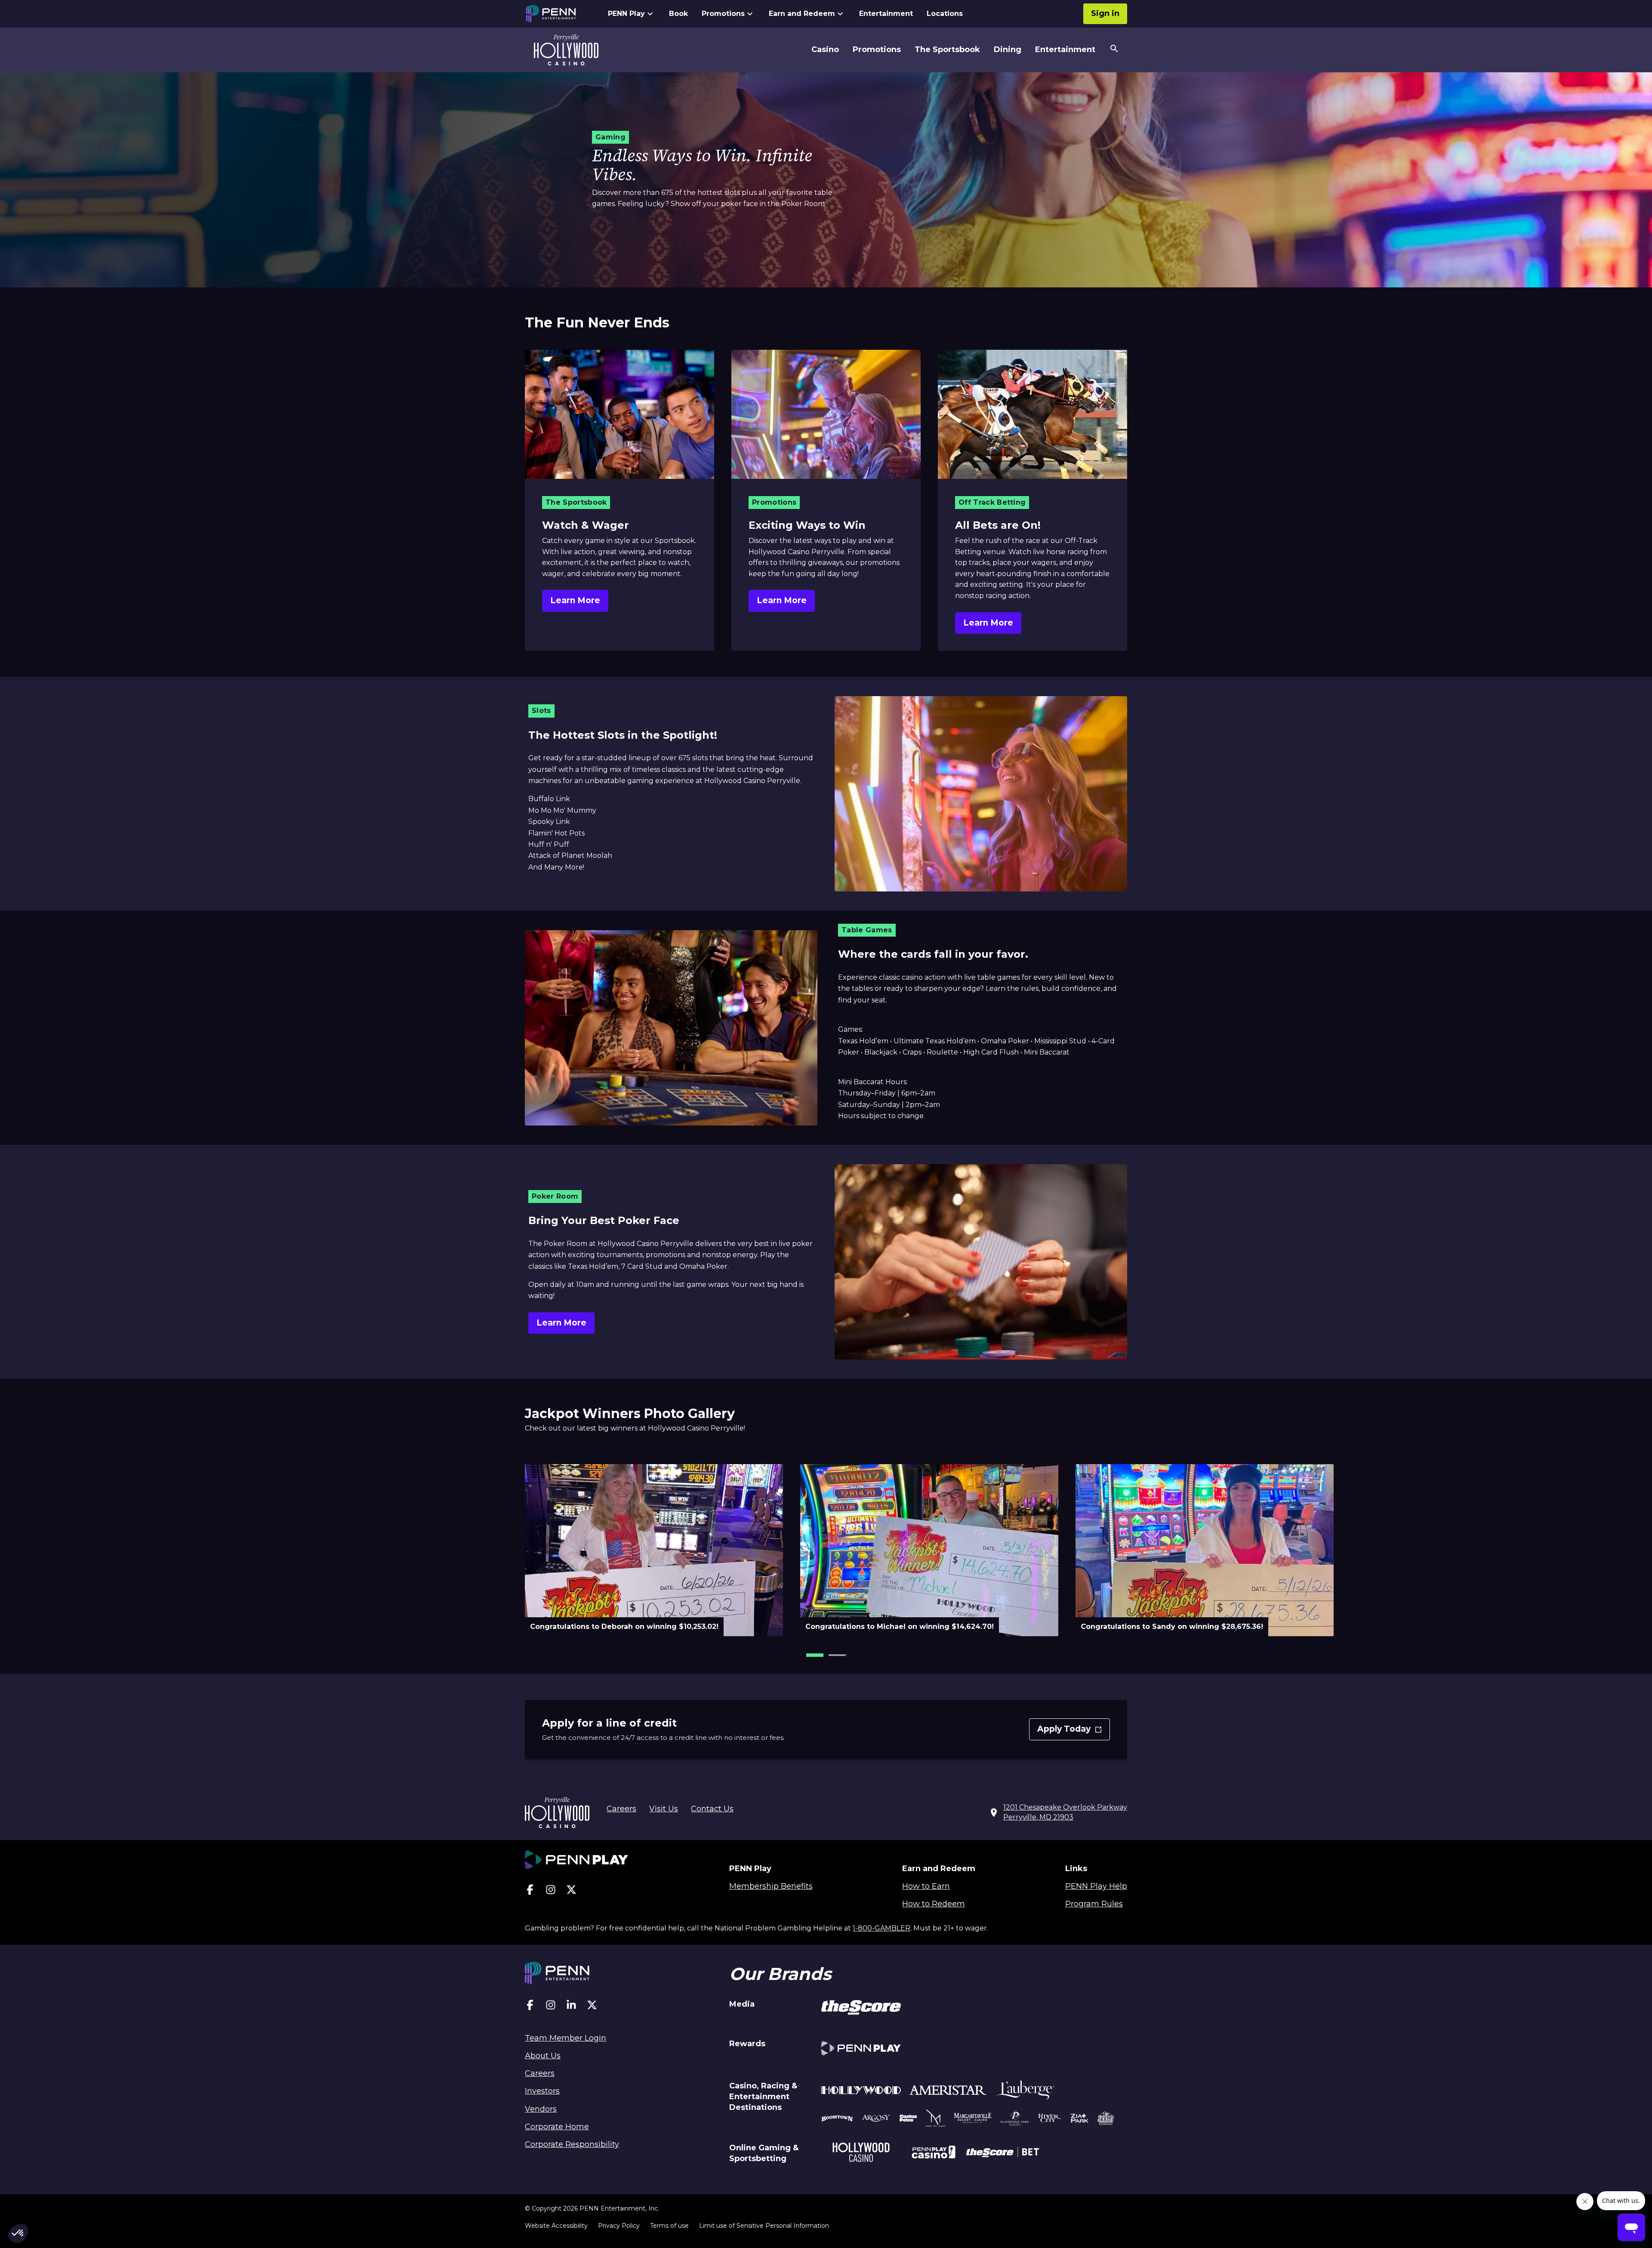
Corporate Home (557, 2127)
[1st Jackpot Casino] (1106, 2119)
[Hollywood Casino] (861, 2154)
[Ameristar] (948, 2092)
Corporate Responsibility (572, 2144)
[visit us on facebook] (530, 1892)
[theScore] (861, 2009)
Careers (621, 1809)
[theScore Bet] (1003, 2153)
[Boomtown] (876, 2119)
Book (678, 14)
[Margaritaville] (973, 2119)
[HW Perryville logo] (566, 50)
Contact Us (712, 1809)
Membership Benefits (771, 1886)
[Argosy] (837, 2119)
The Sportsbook (947, 49)
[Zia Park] (1080, 2119)
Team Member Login (566, 2038)
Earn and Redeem (802, 14)
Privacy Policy (619, 2226)
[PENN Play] (861, 2049)
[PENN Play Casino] (933, 2153)
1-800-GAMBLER (881, 1928)
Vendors (541, 2109)
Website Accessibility (556, 2226)
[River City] (1050, 2120)
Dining (1008, 49)
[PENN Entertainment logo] (558, 14)
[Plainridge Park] (1015, 2119)
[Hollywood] (861, 2091)
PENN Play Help (1096, 1886)
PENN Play (626, 14)
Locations (945, 14)
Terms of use (669, 2226)
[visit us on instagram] (551, 1892)
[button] (815, 1655)
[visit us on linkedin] (571, 2007)
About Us (543, 2056)
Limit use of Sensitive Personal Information (764, 2226)
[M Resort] (935, 2119)
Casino (825, 49)
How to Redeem (934, 1904)
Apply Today (1071, 1732)
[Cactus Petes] (908, 2119)
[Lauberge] (1025, 2092)
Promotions (723, 14)
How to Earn (926, 1886)
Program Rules (1094, 1904)
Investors (542, 2091)
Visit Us (664, 1809)
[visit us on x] (571, 1892)
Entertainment (886, 14)
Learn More (575, 600)
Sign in (1105, 13)
